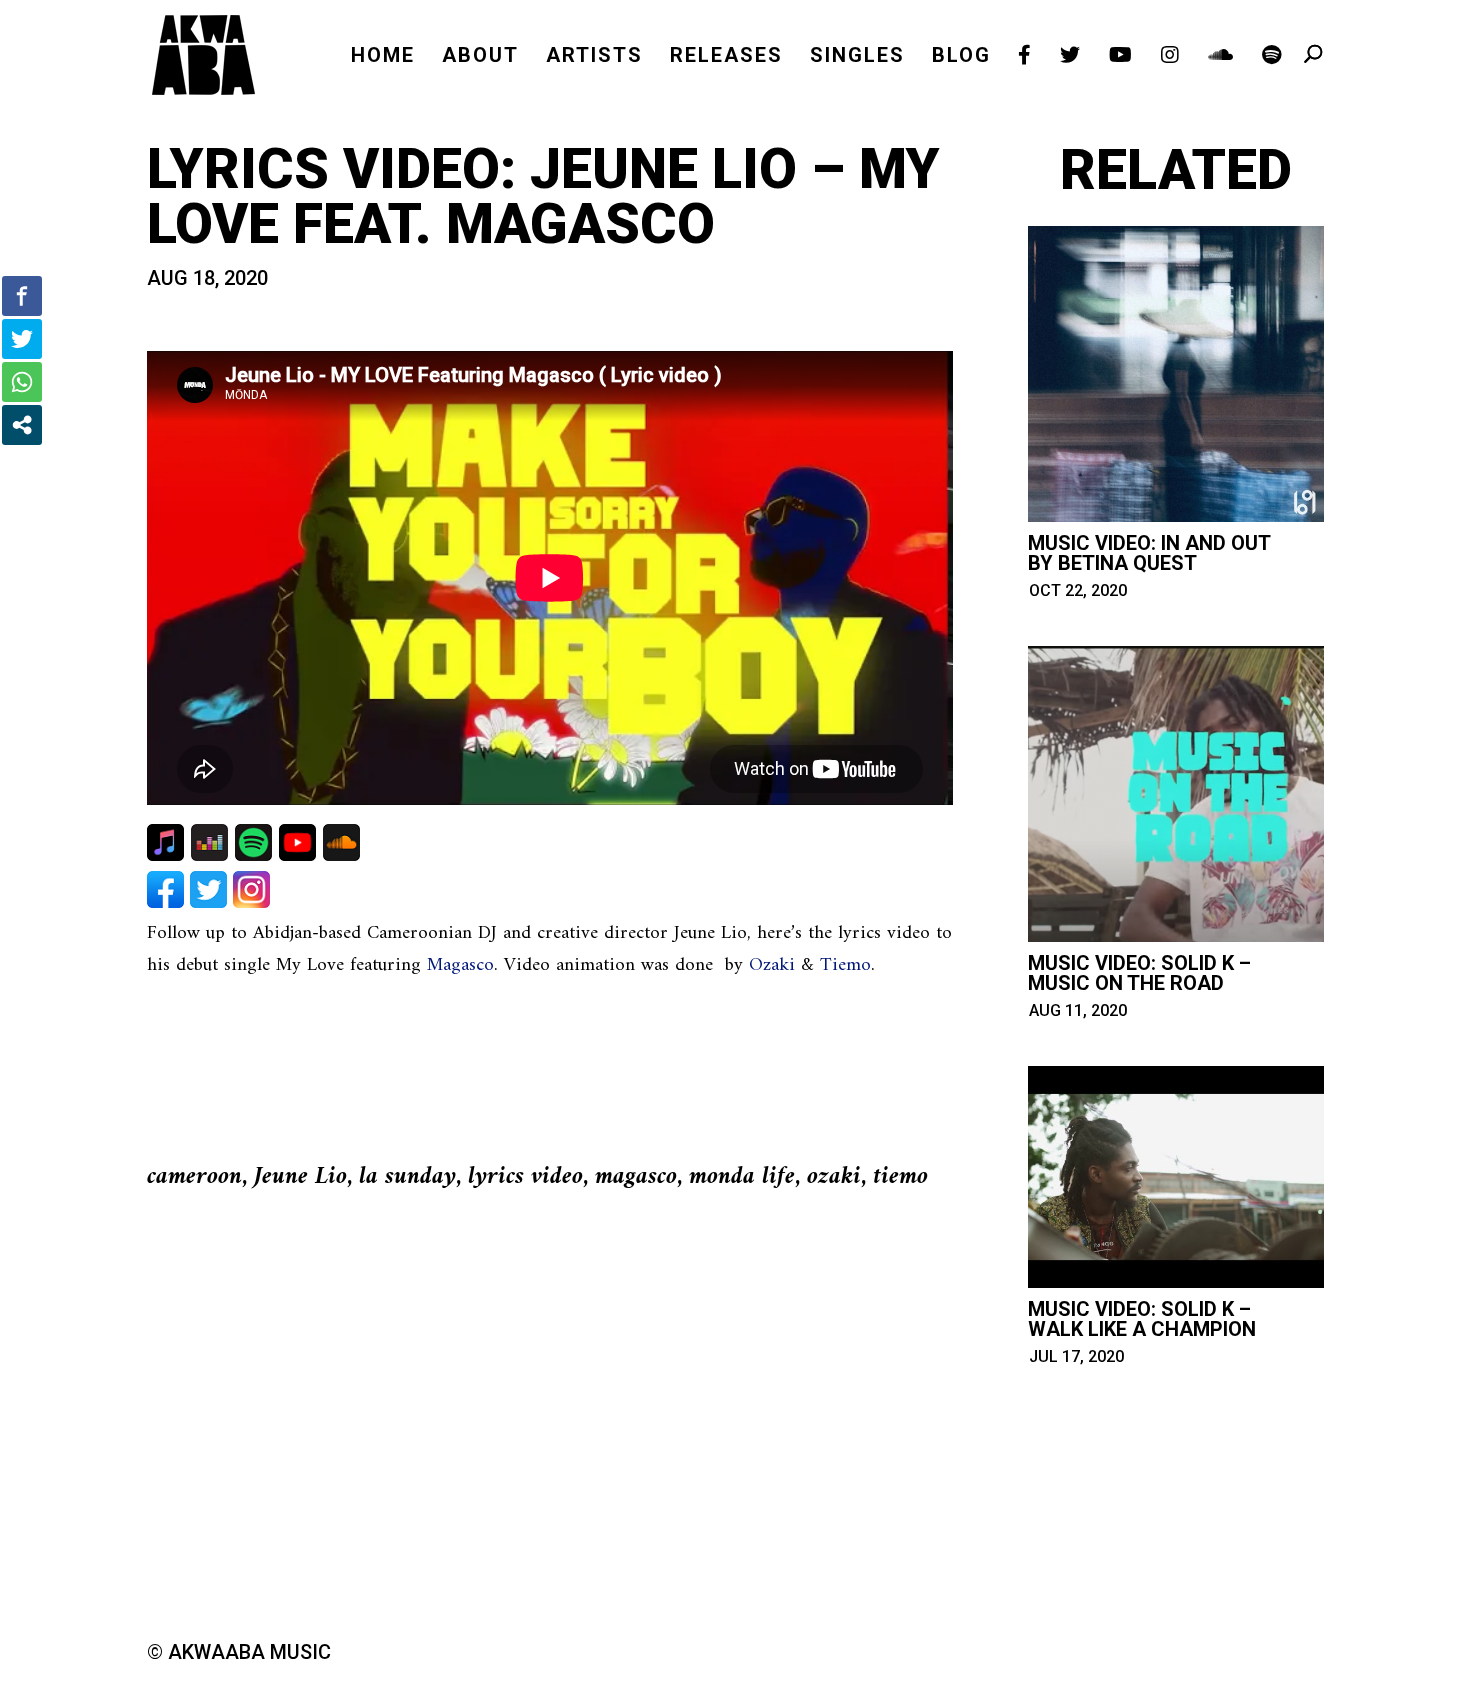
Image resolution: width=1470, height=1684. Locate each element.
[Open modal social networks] (22, 425)
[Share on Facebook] (22, 296)
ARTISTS (594, 57)
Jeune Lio (300, 1177)
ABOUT (480, 57)
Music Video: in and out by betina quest (1149, 553)
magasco (636, 1177)
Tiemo (845, 965)
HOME (383, 57)
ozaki (834, 1177)
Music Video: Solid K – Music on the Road (1139, 973)
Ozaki (772, 965)
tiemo (900, 1177)
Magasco (460, 965)
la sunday (407, 1177)
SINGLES (857, 57)
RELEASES (726, 57)
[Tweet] (22, 339)
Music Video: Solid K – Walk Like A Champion (1142, 1319)
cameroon (194, 1177)
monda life (742, 1177)
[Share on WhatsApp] (22, 382)
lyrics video (525, 1177)
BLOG (961, 57)
